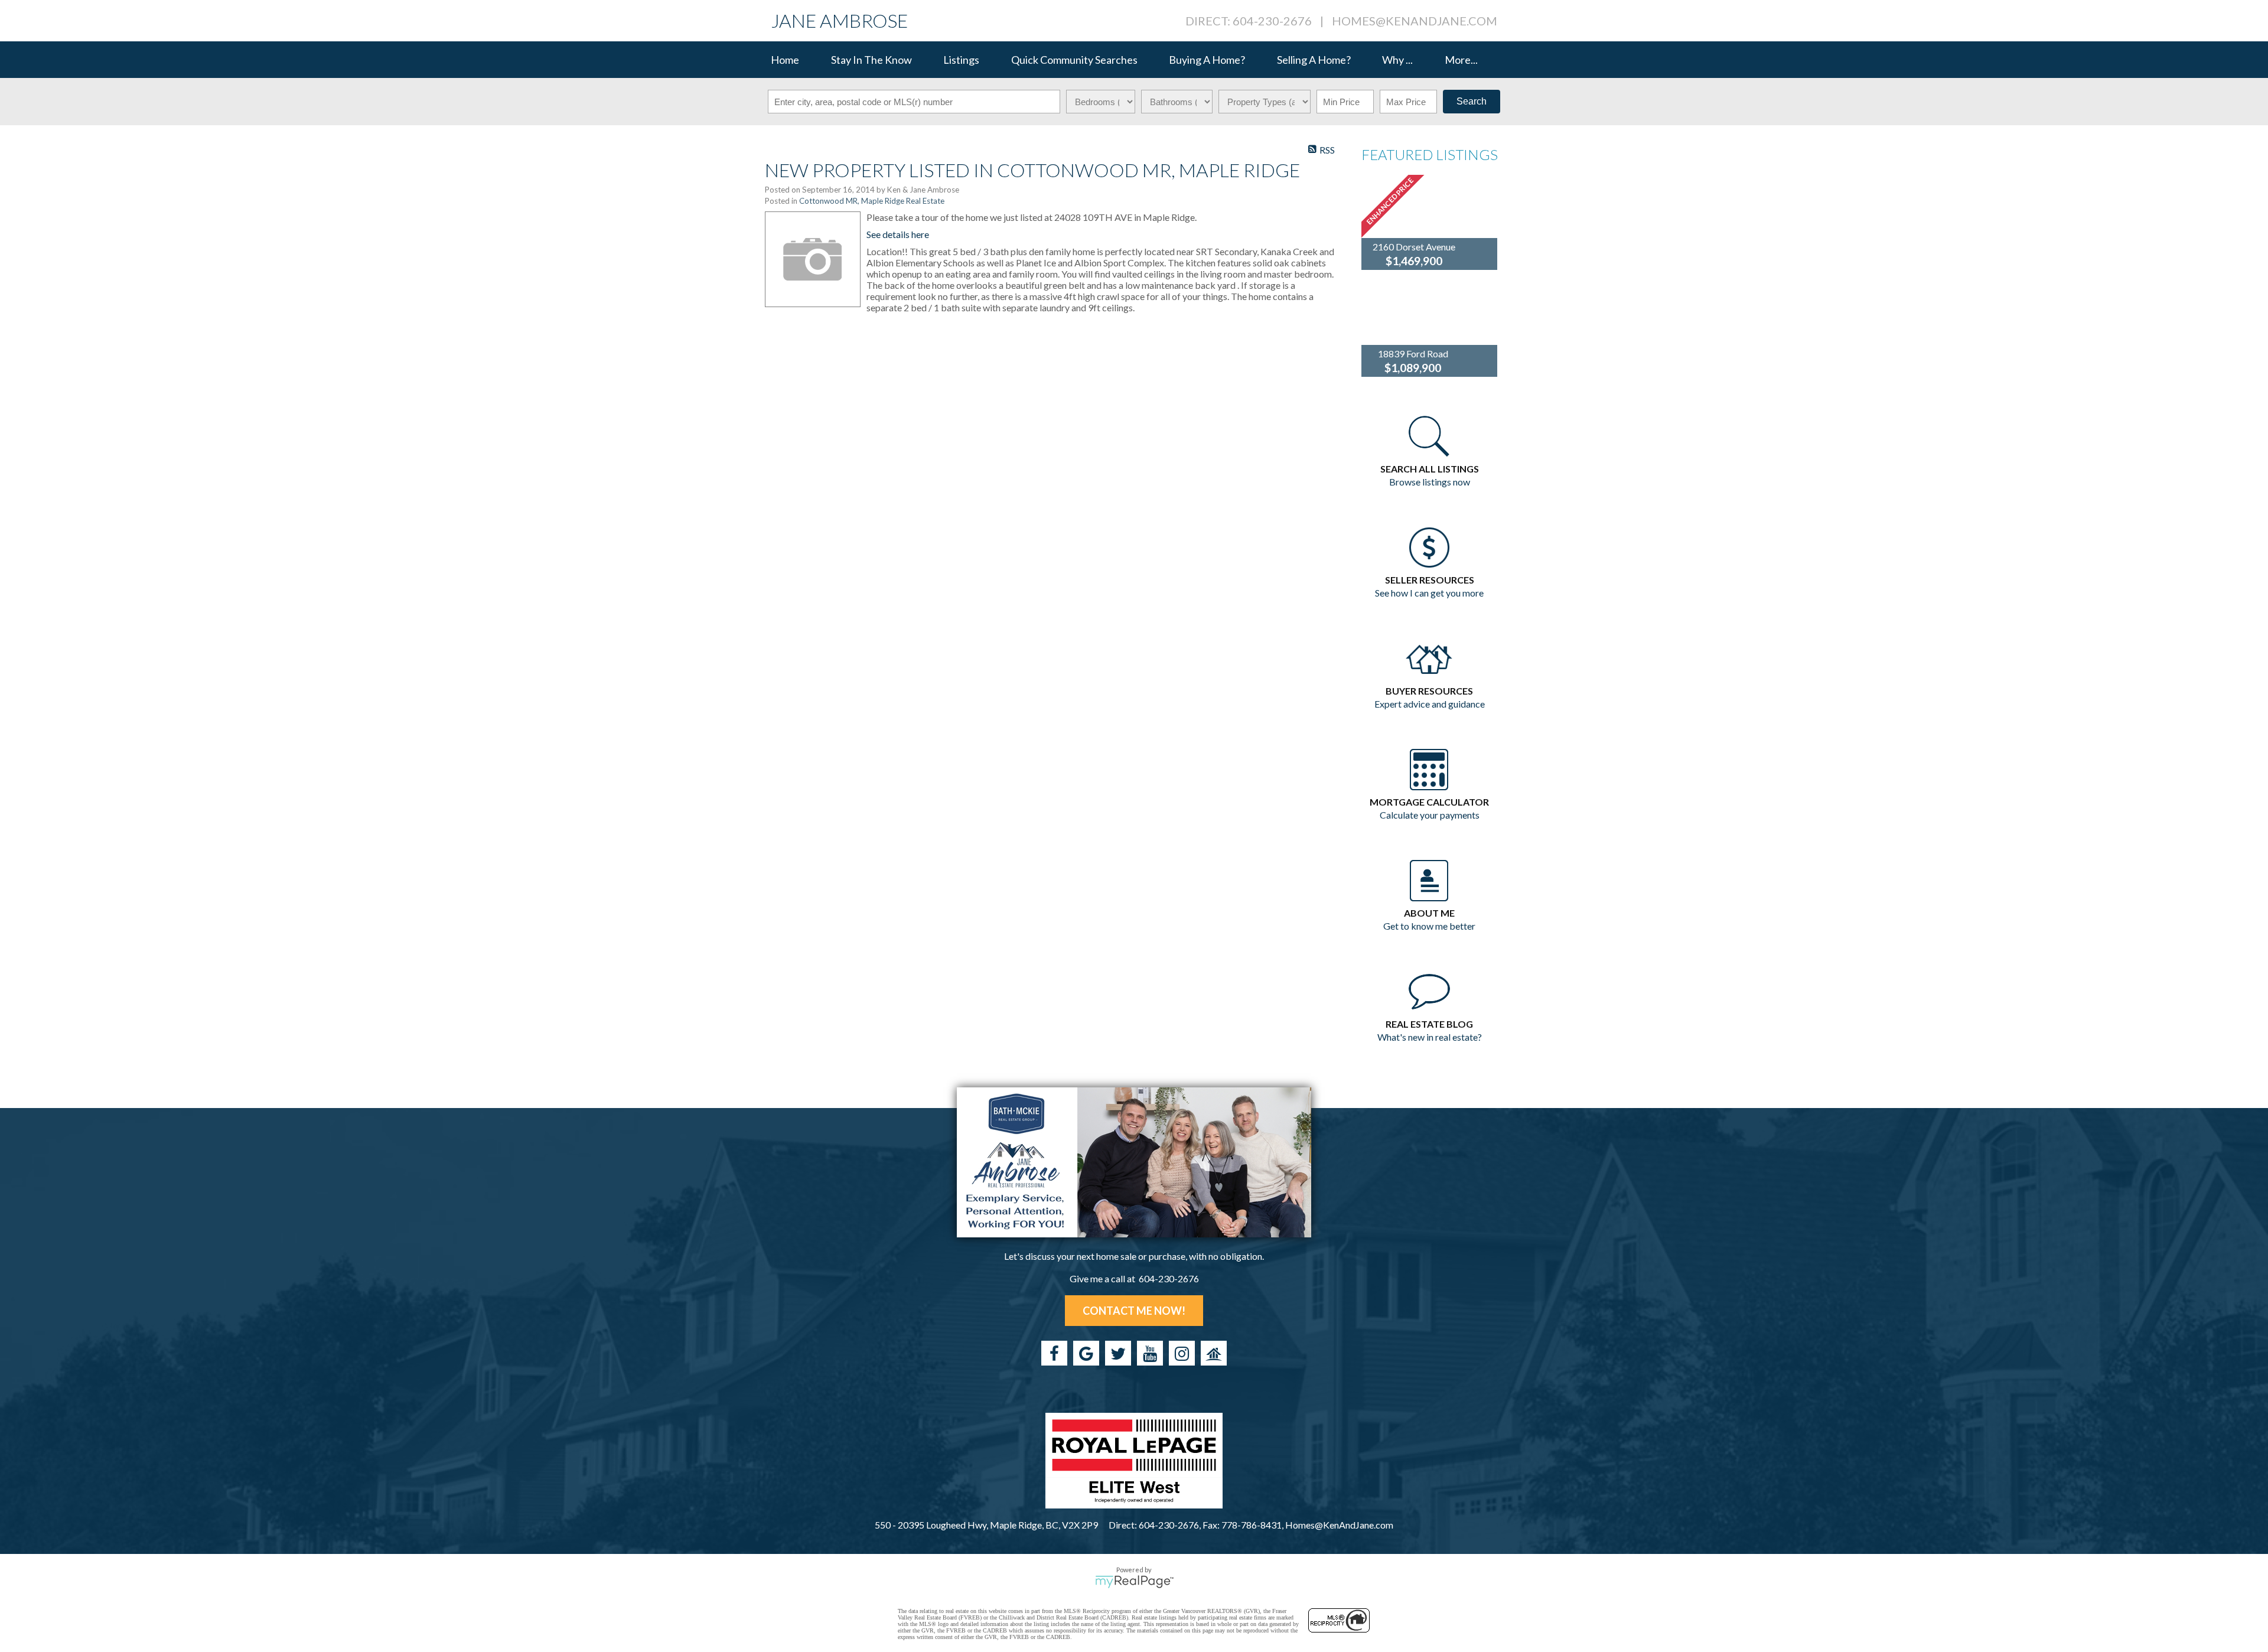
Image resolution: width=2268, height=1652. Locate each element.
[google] (1086, 1353)
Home (785, 60)
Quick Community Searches (1074, 60)
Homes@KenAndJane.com (1415, 21)
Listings (961, 60)
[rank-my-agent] (1214, 1353)
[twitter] (1118, 1353)
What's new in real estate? (1430, 1037)
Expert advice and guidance (1430, 704)
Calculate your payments (1430, 815)
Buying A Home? (1207, 60)
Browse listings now (1430, 482)
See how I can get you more (1429, 593)
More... (1461, 60)
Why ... (1397, 60)
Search (1472, 101)
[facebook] (1054, 1353)
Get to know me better (1429, 926)
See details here (898, 234)
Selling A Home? (1314, 60)
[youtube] (1150, 1353)
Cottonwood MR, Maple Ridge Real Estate (872, 201)
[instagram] (1182, 1353)
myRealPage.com (1134, 1582)
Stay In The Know (871, 60)
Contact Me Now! (1134, 1311)
